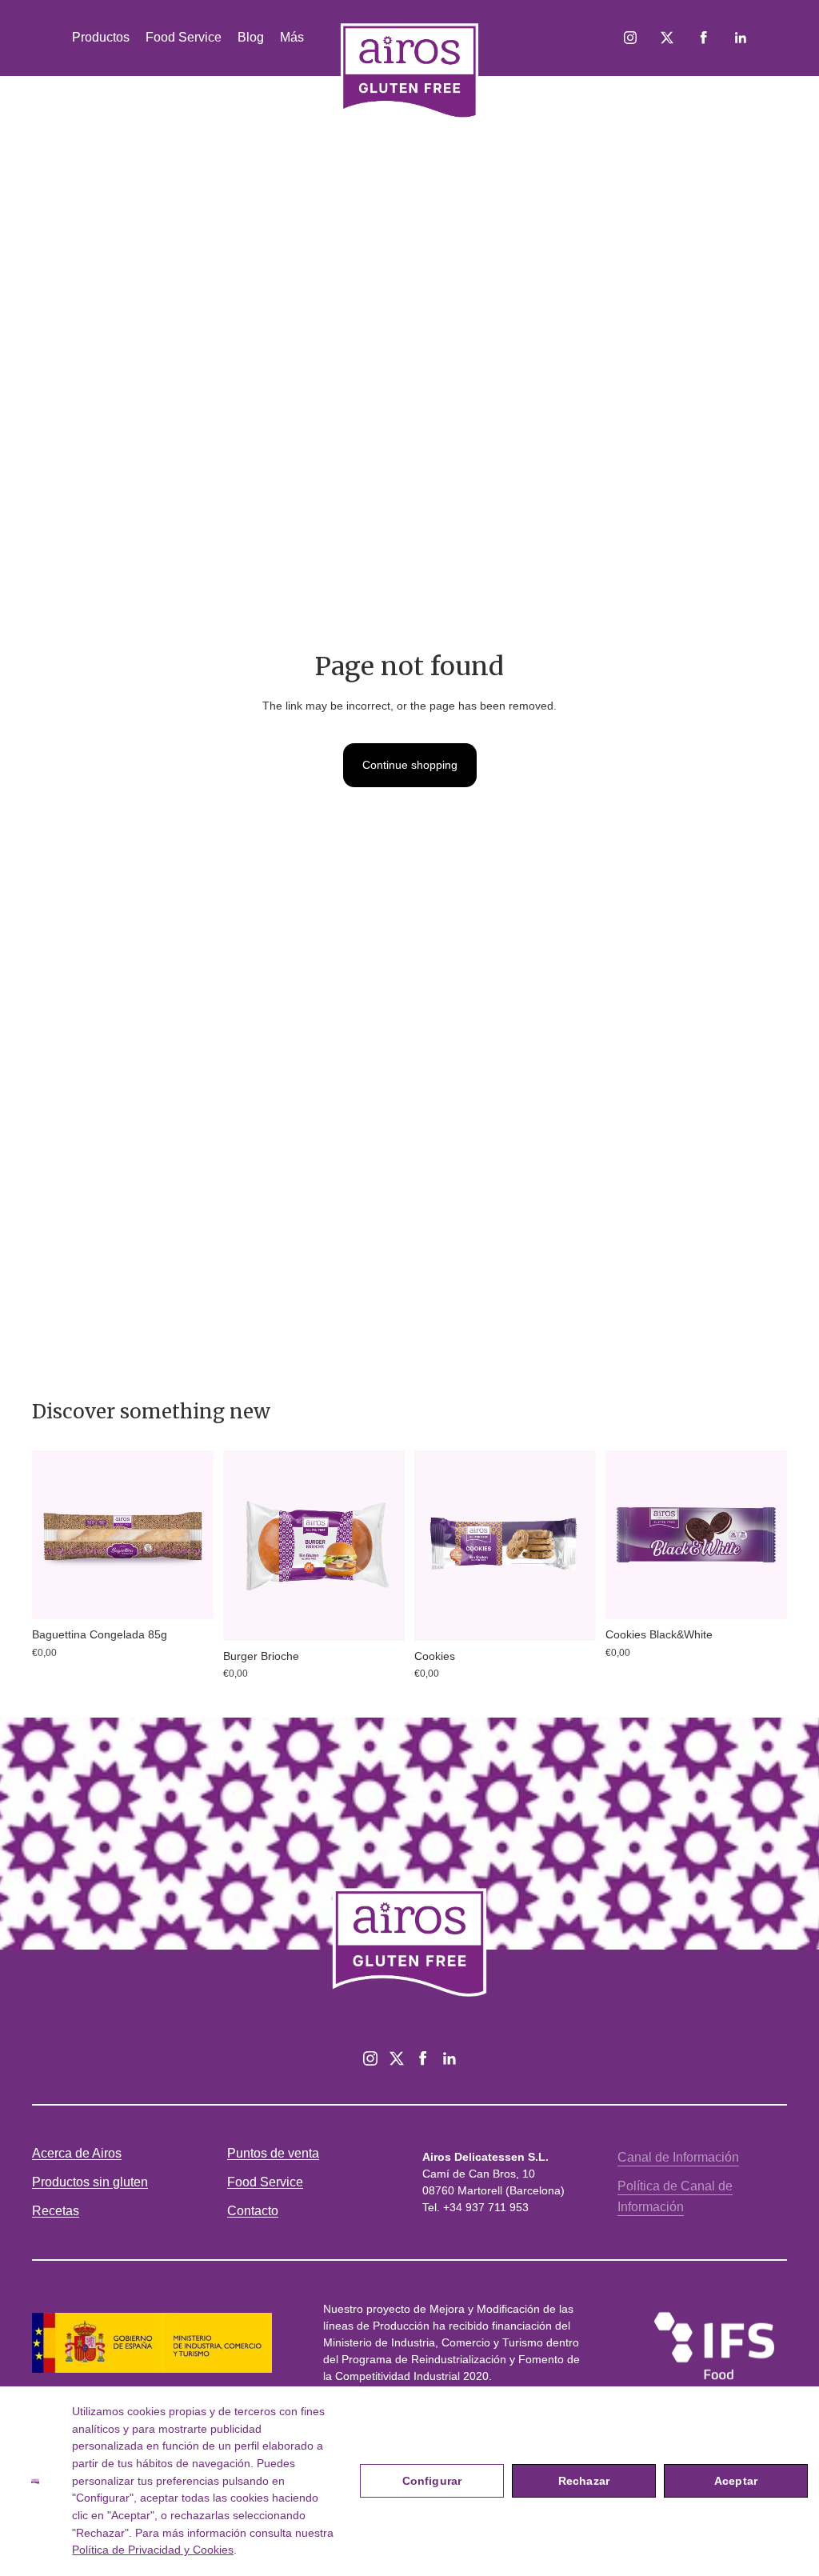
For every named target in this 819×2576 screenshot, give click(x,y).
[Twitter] (397, 2058)
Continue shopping (410, 765)
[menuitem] (292, 38)
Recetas (56, 2211)
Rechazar (584, 2481)
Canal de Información (678, 2157)
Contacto (253, 2211)
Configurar (432, 2481)
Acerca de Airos (77, 2153)
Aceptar (736, 2481)
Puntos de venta (273, 2153)
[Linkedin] (449, 2058)
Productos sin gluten (90, 2182)
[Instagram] (370, 2058)
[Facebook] (423, 2058)
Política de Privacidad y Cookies (153, 2550)
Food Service (265, 2182)
